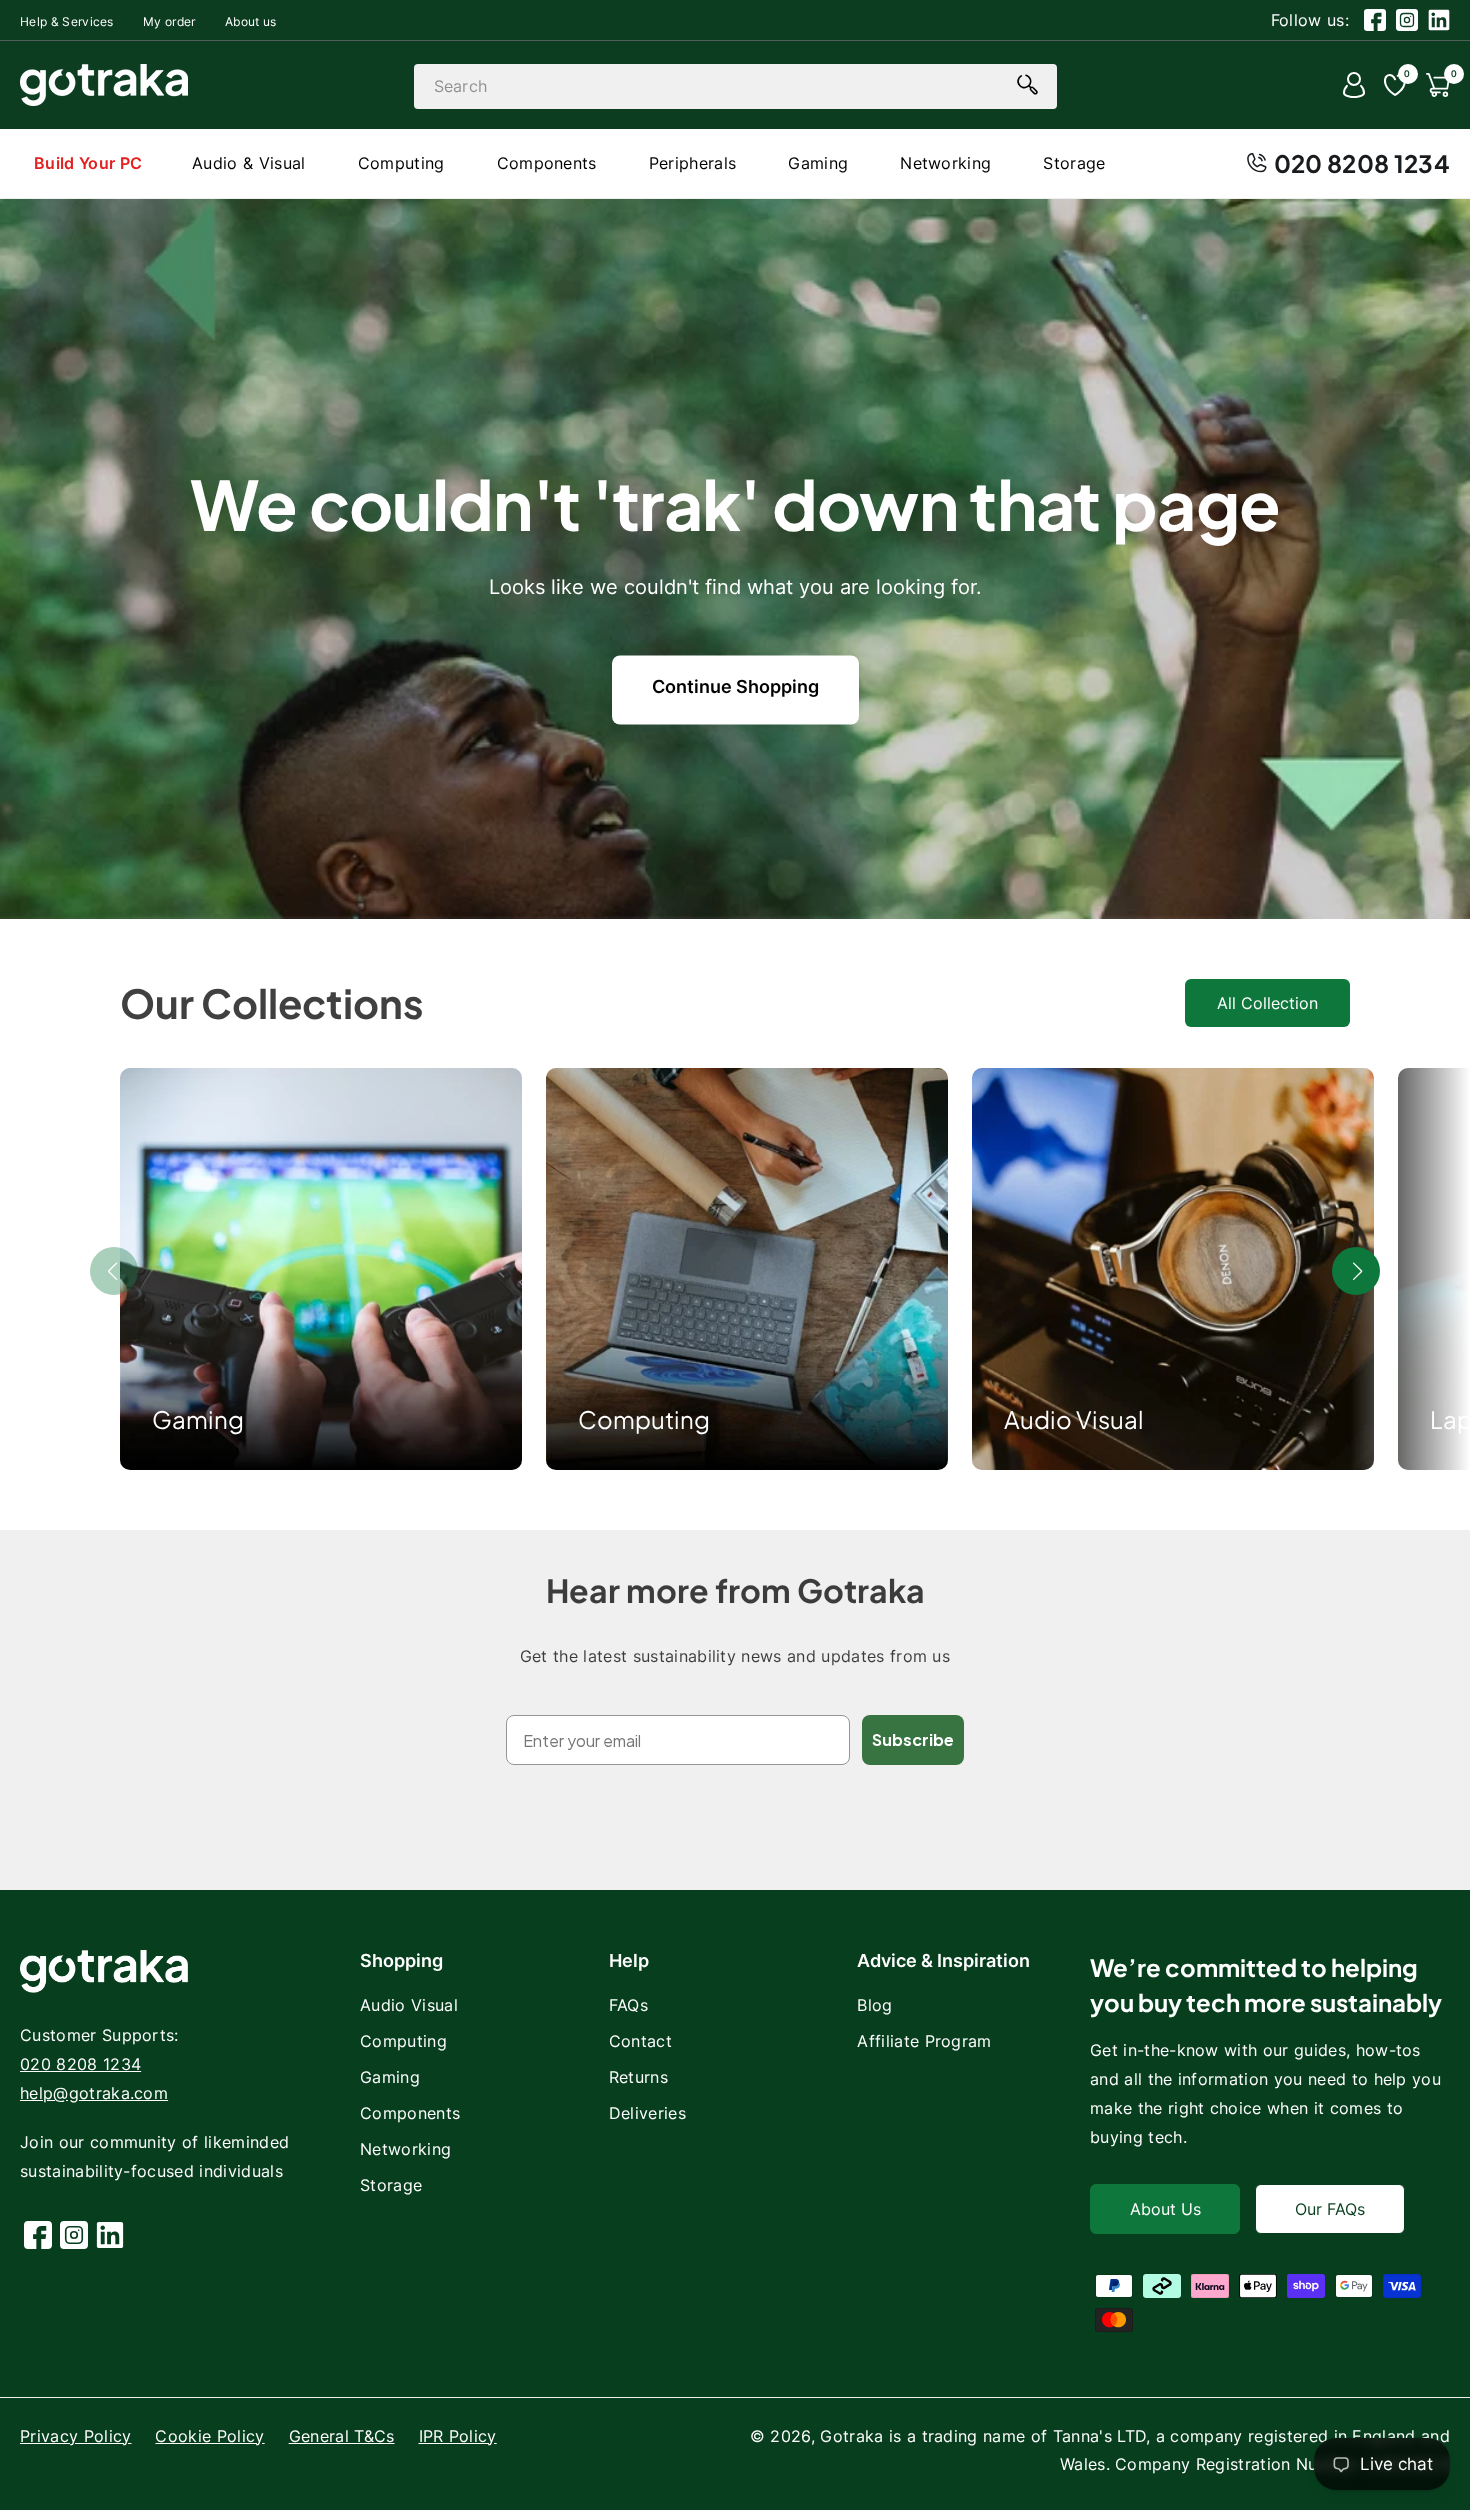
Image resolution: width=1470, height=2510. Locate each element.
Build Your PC (88, 163)
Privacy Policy (75, 2436)
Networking (405, 2149)
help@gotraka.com (94, 2093)
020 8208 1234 (1362, 163)
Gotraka (851, 2436)
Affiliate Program (924, 2041)
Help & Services (67, 21)
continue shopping (735, 686)
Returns (638, 2077)
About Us (1165, 2209)
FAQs (628, 2005)
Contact (640, 2041)
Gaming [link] (198, 1419)
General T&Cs (342, 2436)
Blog (874, 2005)
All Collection (1267, 1003)
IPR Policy (458, 2436)
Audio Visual (1074, 1419)
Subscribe (913, 1739)
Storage (391, 2185)
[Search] (1028, 85)
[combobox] (735, 86)
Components (410, 2113)
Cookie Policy (209, 2436)
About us (251, 21)
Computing (644, 1419)
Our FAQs (1330, 2209)
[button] (1356, 1271)
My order (169, 21)
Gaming (390, 2077)
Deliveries (647, 2113)
